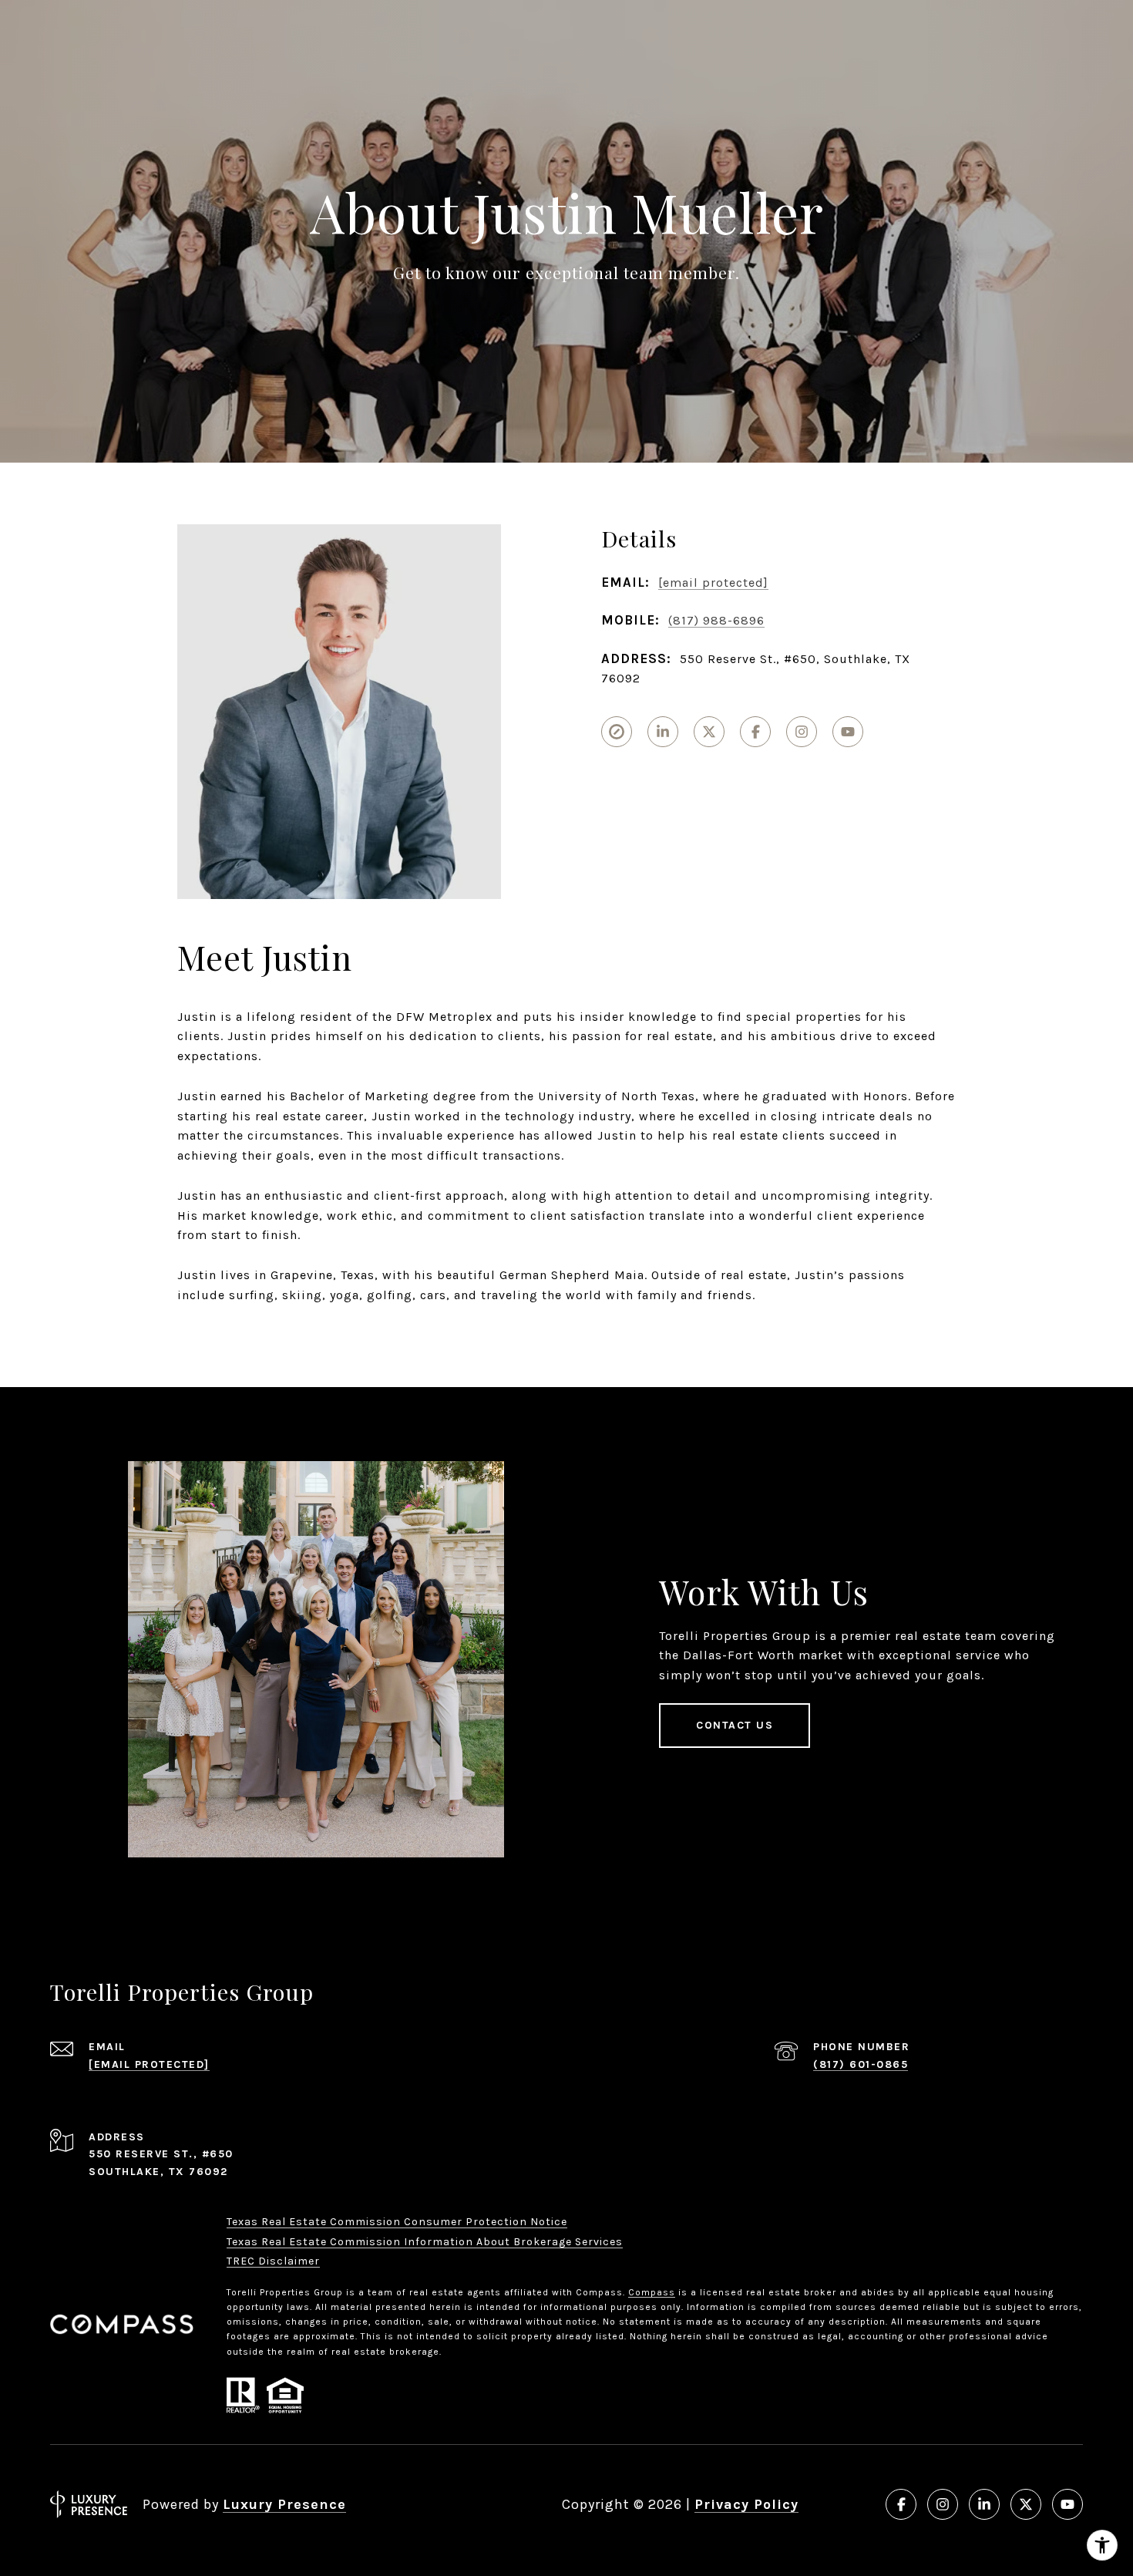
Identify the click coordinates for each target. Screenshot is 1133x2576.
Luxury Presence (284, 2504)
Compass (652, 2292)
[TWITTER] (709, 732)
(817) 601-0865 (861, 2064)
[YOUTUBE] (848, 732)
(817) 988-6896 (716, 620)
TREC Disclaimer (273, 2261)
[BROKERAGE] (617, 732)
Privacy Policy (746, 2504)
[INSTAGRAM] (802, 732)
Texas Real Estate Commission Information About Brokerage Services (425, 2242)
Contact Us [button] (735, 1725)
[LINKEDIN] (663, 732)
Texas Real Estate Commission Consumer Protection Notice (397, 2222)
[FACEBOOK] (755, 732)
